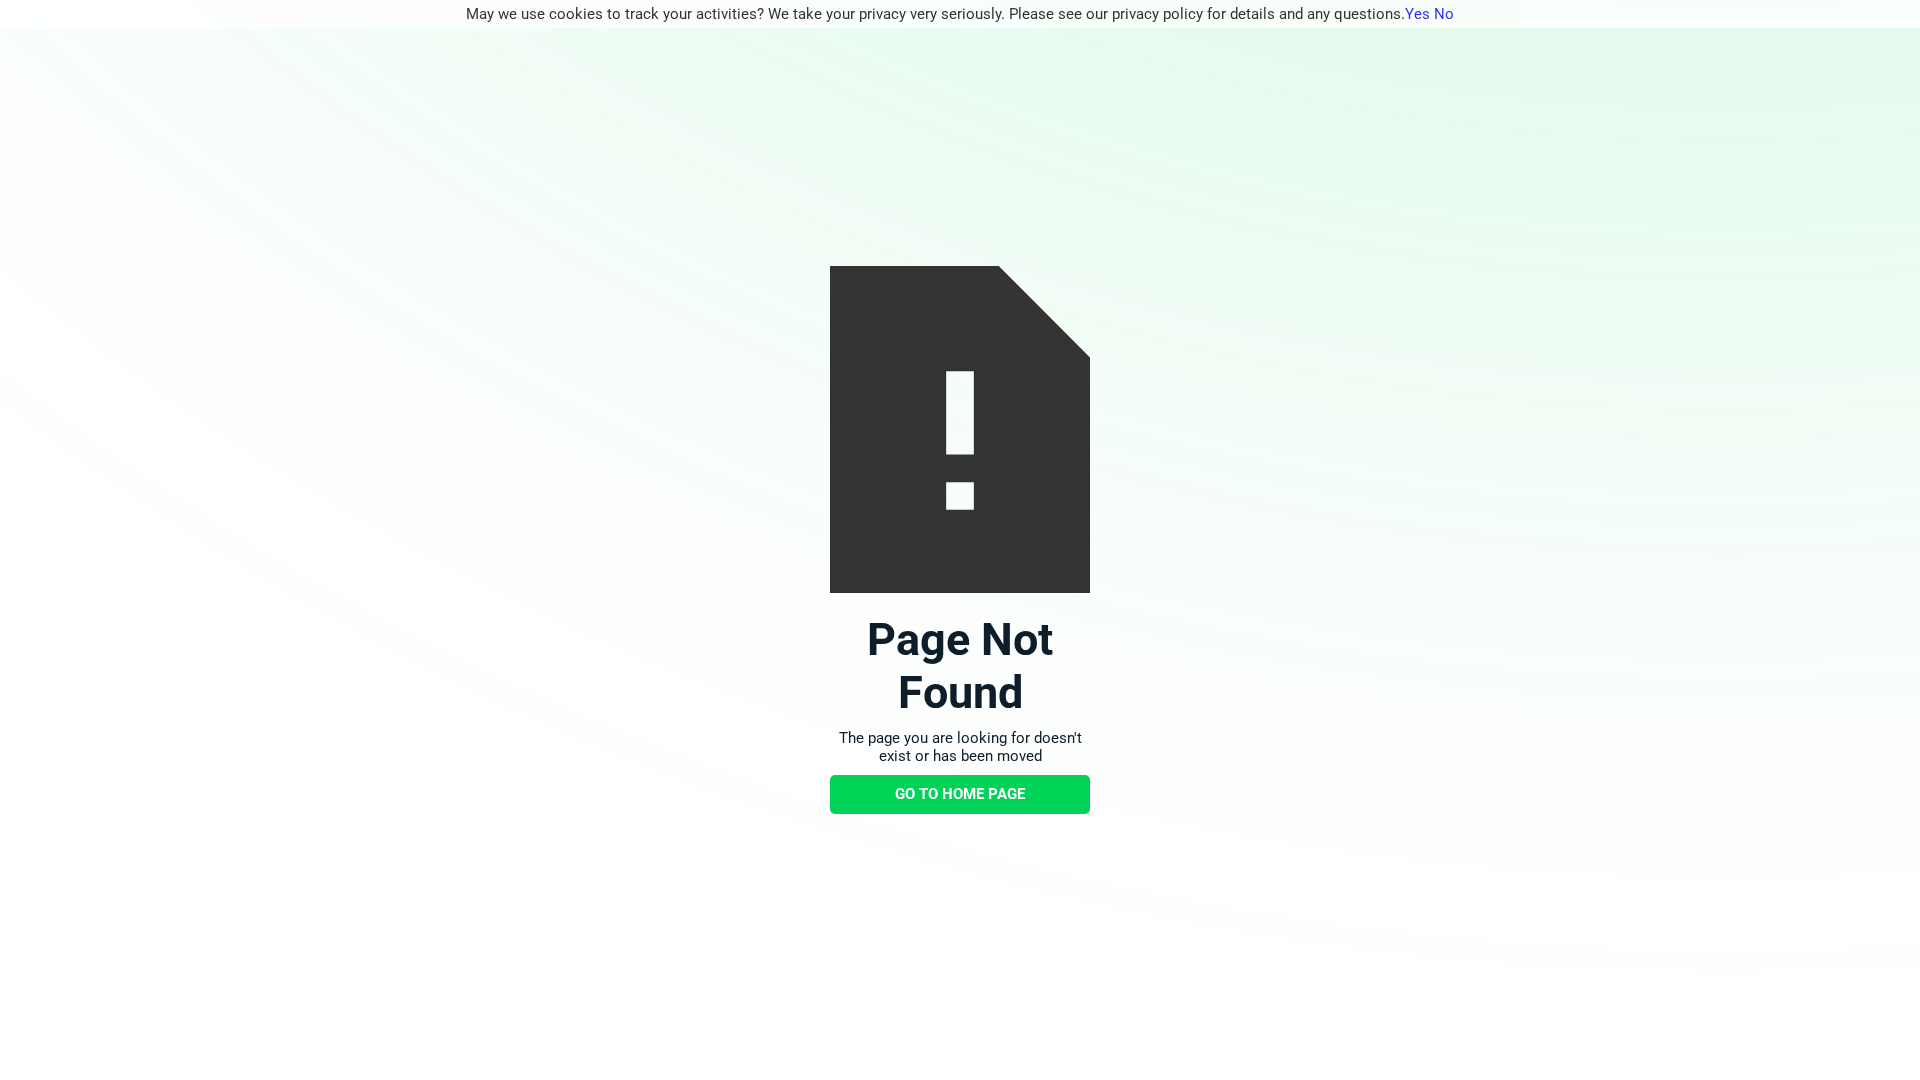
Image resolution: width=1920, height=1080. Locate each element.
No (1444, 14)
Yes (1417, 14)
